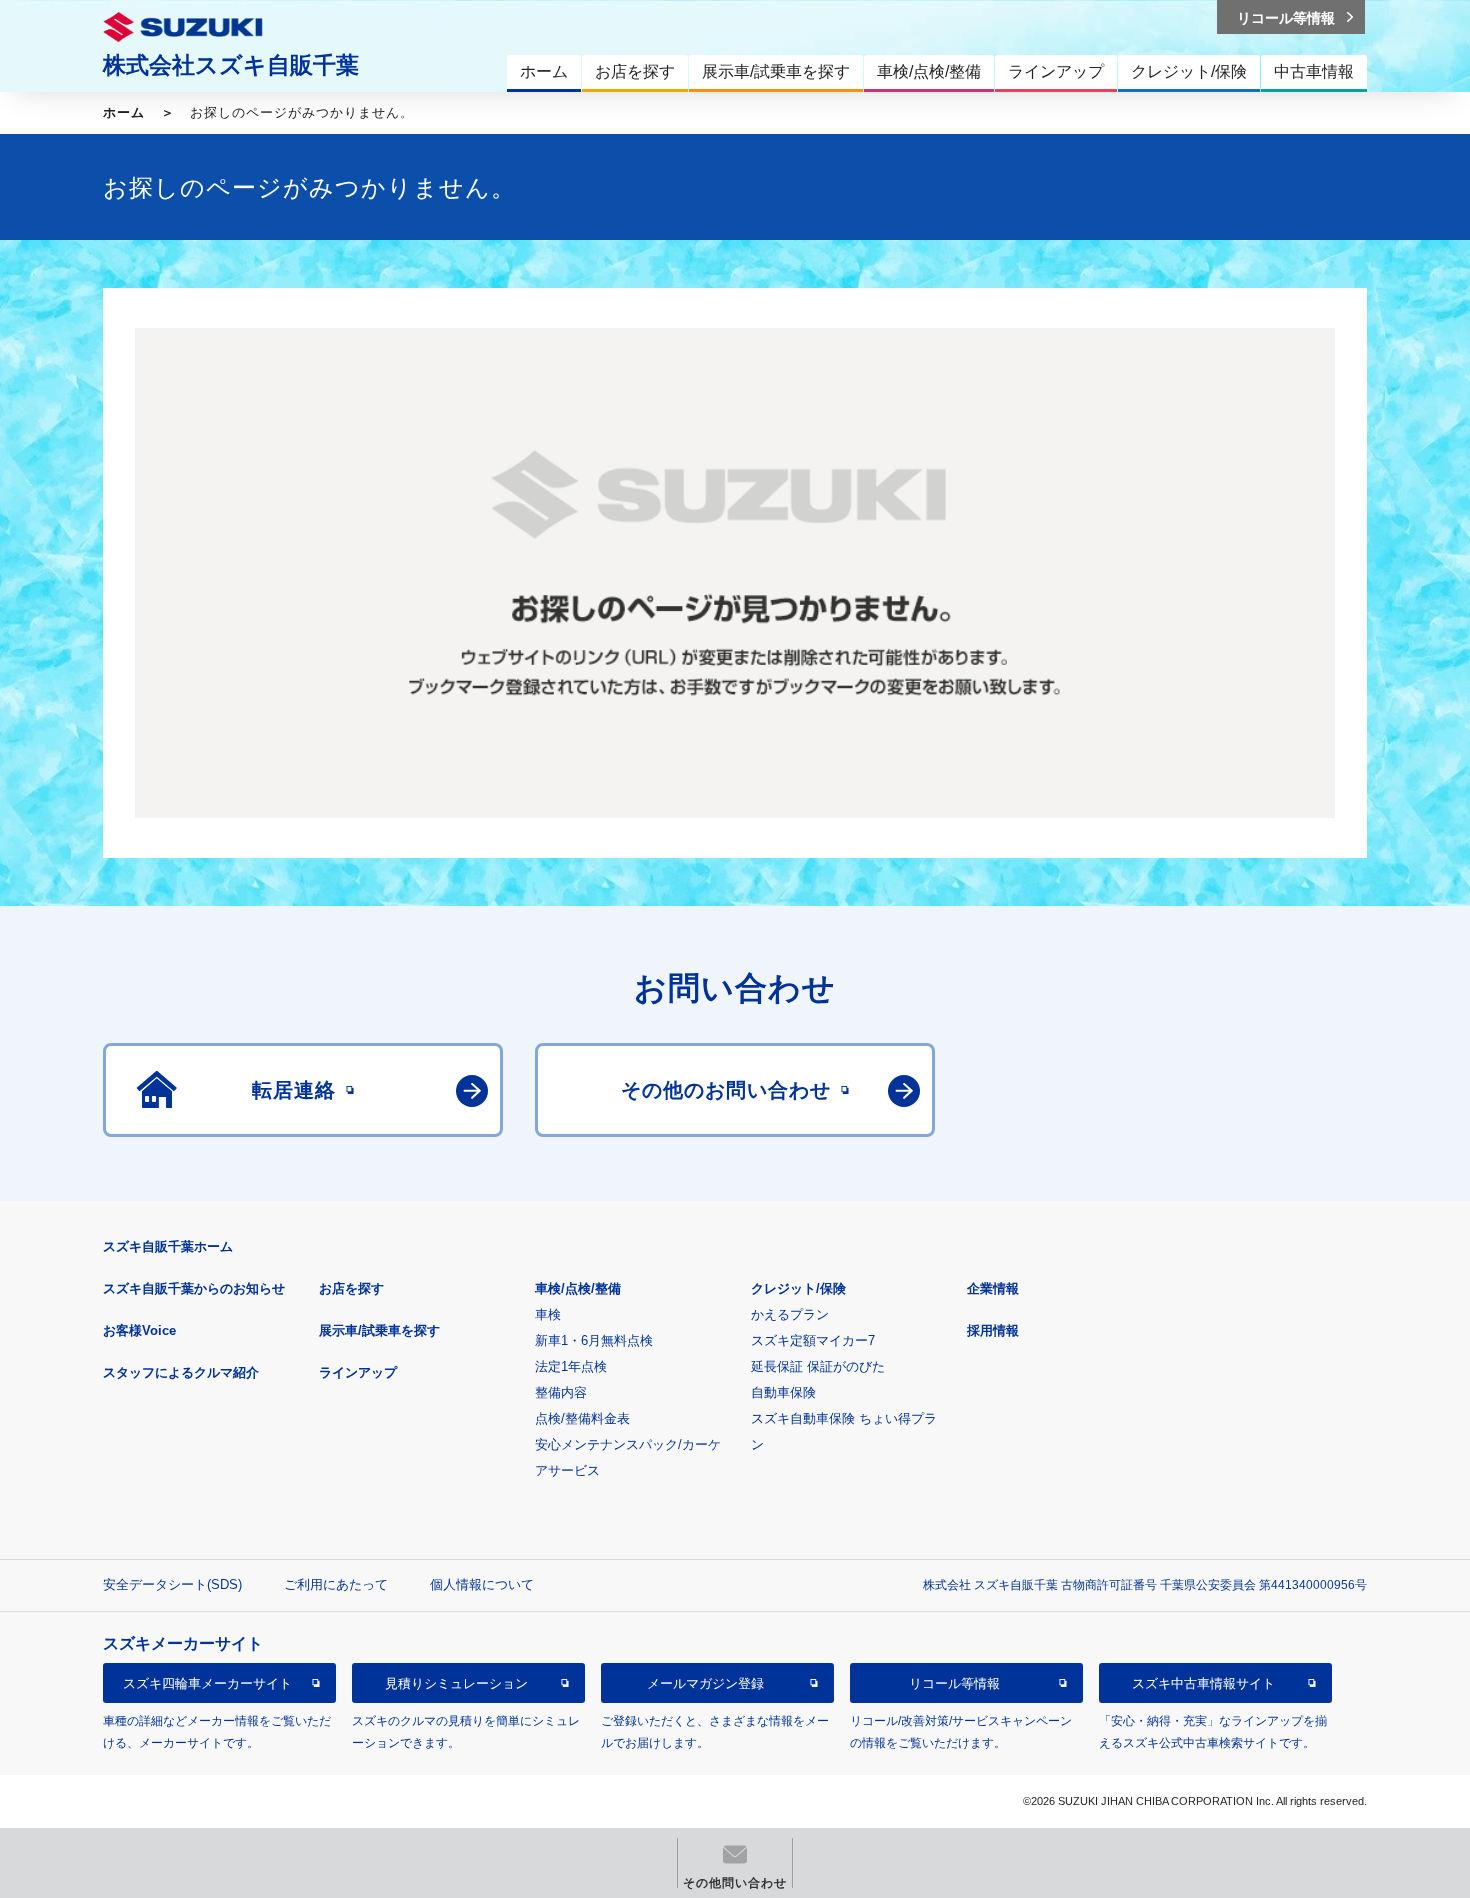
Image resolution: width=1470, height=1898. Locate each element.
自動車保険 (783, 1392)
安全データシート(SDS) (172, 1584)
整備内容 (561, 1392)
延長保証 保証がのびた (818, 1366)
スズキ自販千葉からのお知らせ (194, 1288)
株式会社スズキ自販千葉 (231, 65)
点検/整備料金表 (582, 1418)
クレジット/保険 (798, 1288)
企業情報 (993, 1288)
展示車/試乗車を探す (379, 1330)
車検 (548, 1314)
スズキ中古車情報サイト (1203, 1683)
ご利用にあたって (336, 1584)
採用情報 (993, 1330)
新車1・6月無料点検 (594, 1340)
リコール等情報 (954, 1683)
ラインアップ (358, 1372)
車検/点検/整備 (578, 1288)
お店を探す (351, 1288)
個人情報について (482, 1584)
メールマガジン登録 (705, 1683)
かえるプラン (790, 1314)
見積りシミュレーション (456, 1683)
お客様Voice (139, 1330)
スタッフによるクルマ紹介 (181, 1372)
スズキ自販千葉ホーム (168, 1246)
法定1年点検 (571, 1366)
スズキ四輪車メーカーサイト (207, 1683)
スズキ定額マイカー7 (813, 1340)
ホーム (124, 112)
